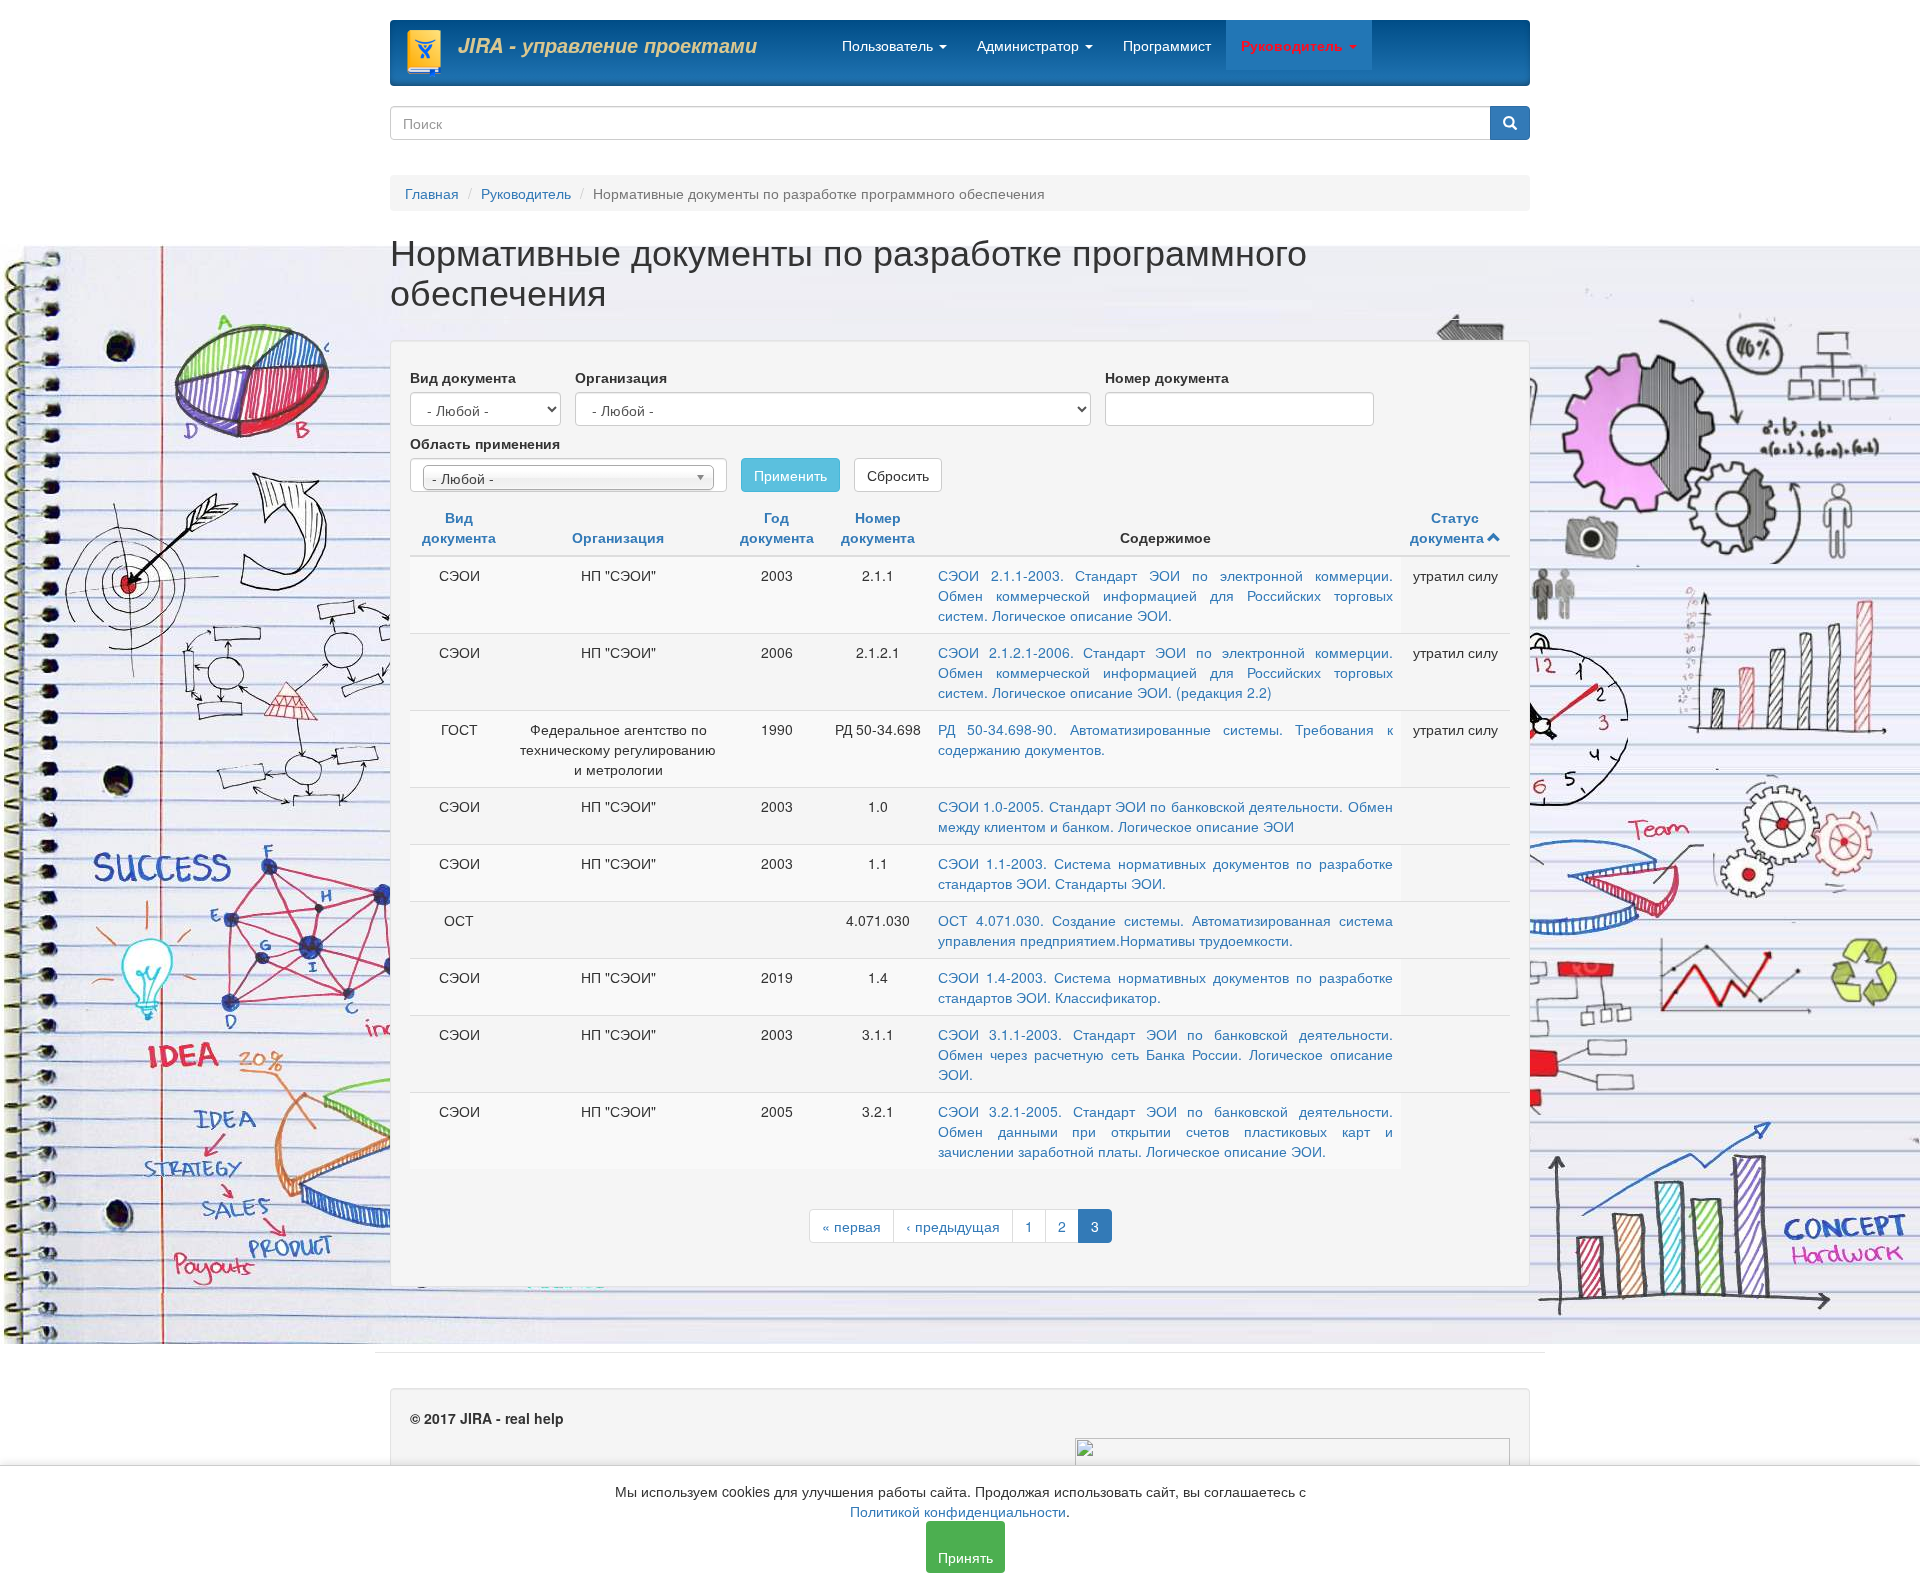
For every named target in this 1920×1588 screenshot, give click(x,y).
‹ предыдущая (953, 1226)
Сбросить (898, 475)
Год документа (777, 527)
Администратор (1030, 45)
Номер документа (1167, 377)
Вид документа (463, 377)
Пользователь (889, 45)
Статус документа (1447, 527)
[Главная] (431, 53)
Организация (621, 377)
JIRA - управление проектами (607, 45)
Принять (965, 1557)
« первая (851, 1226)
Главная (432, 193)
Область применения (485, 443)
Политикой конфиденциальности (958, 1511)
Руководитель (1294, 45)
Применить (790, 475)
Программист (1167, 45)
